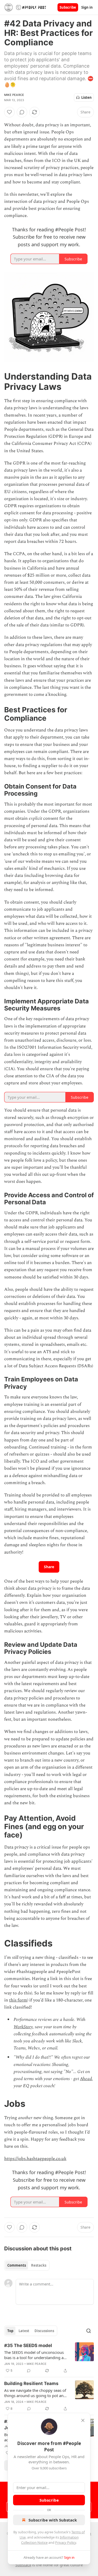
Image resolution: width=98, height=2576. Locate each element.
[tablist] (27, 2265)
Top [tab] (10, 2331)
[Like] (9, 112)
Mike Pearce (14, 95)
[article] (49, 2358)
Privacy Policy (66, 2542)
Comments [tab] (17, 2265)
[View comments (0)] (22, 112)
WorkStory (23, 2027)
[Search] (89, 2331)
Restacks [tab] (39, 2265)
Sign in (87, 7)
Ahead (86, 2079)
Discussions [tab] (44, 2331)
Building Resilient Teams (31, 2383)
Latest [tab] (24, 2331)
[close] (83, 2420)
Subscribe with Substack (53, 2520)
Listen (87, 97)
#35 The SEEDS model (28, 2345)
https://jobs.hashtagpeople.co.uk (35, 2159)
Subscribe (68, 7)
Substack (23, 2565)
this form (18, 2000)
